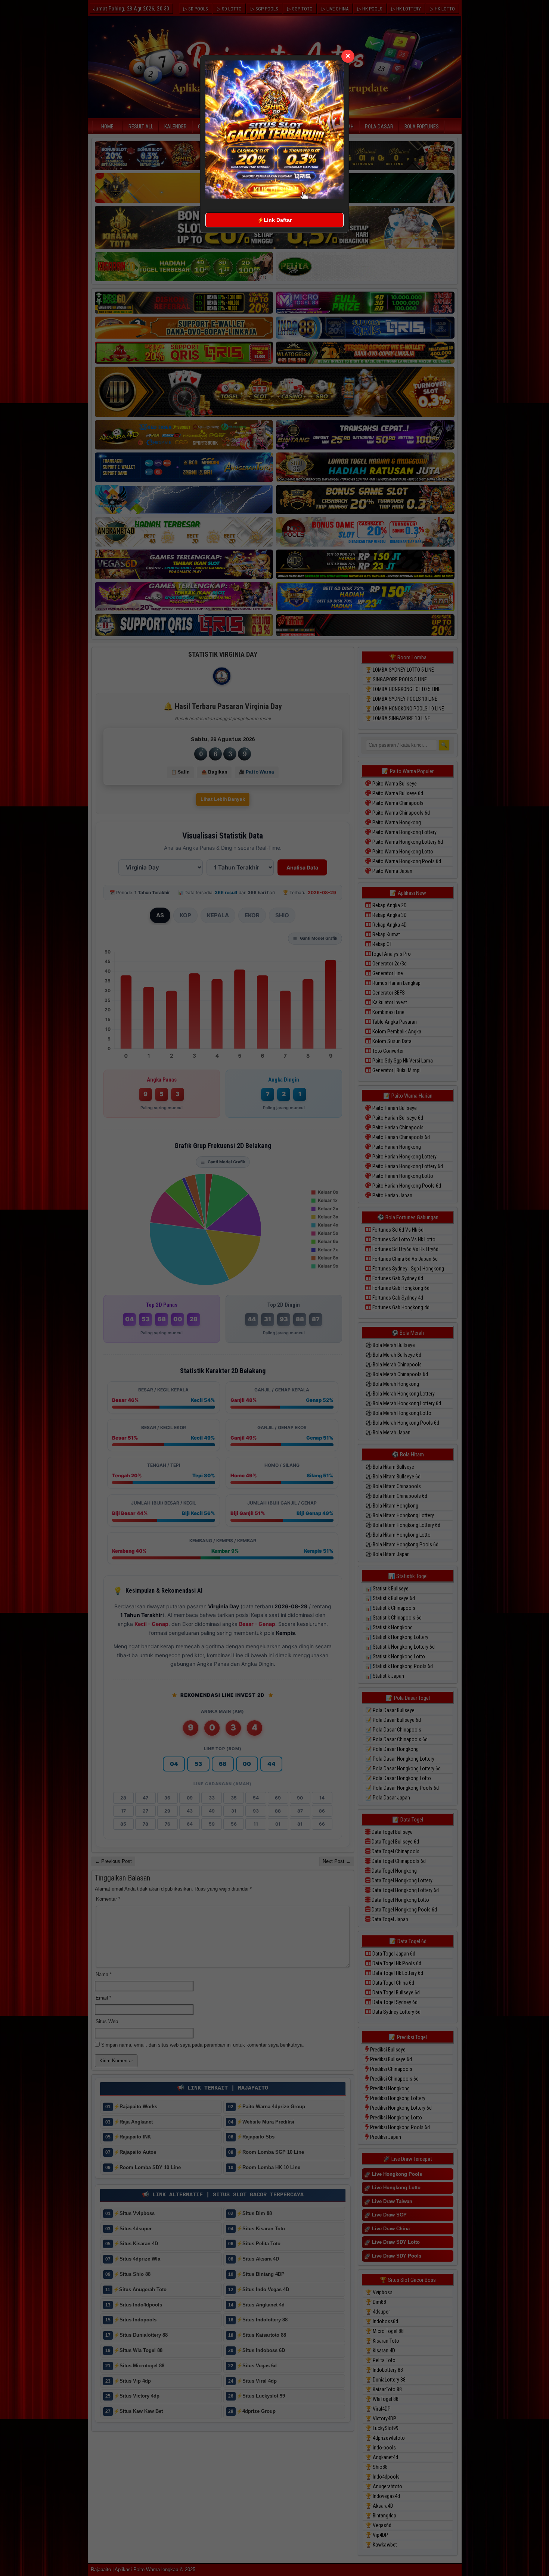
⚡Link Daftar (274, 220)
